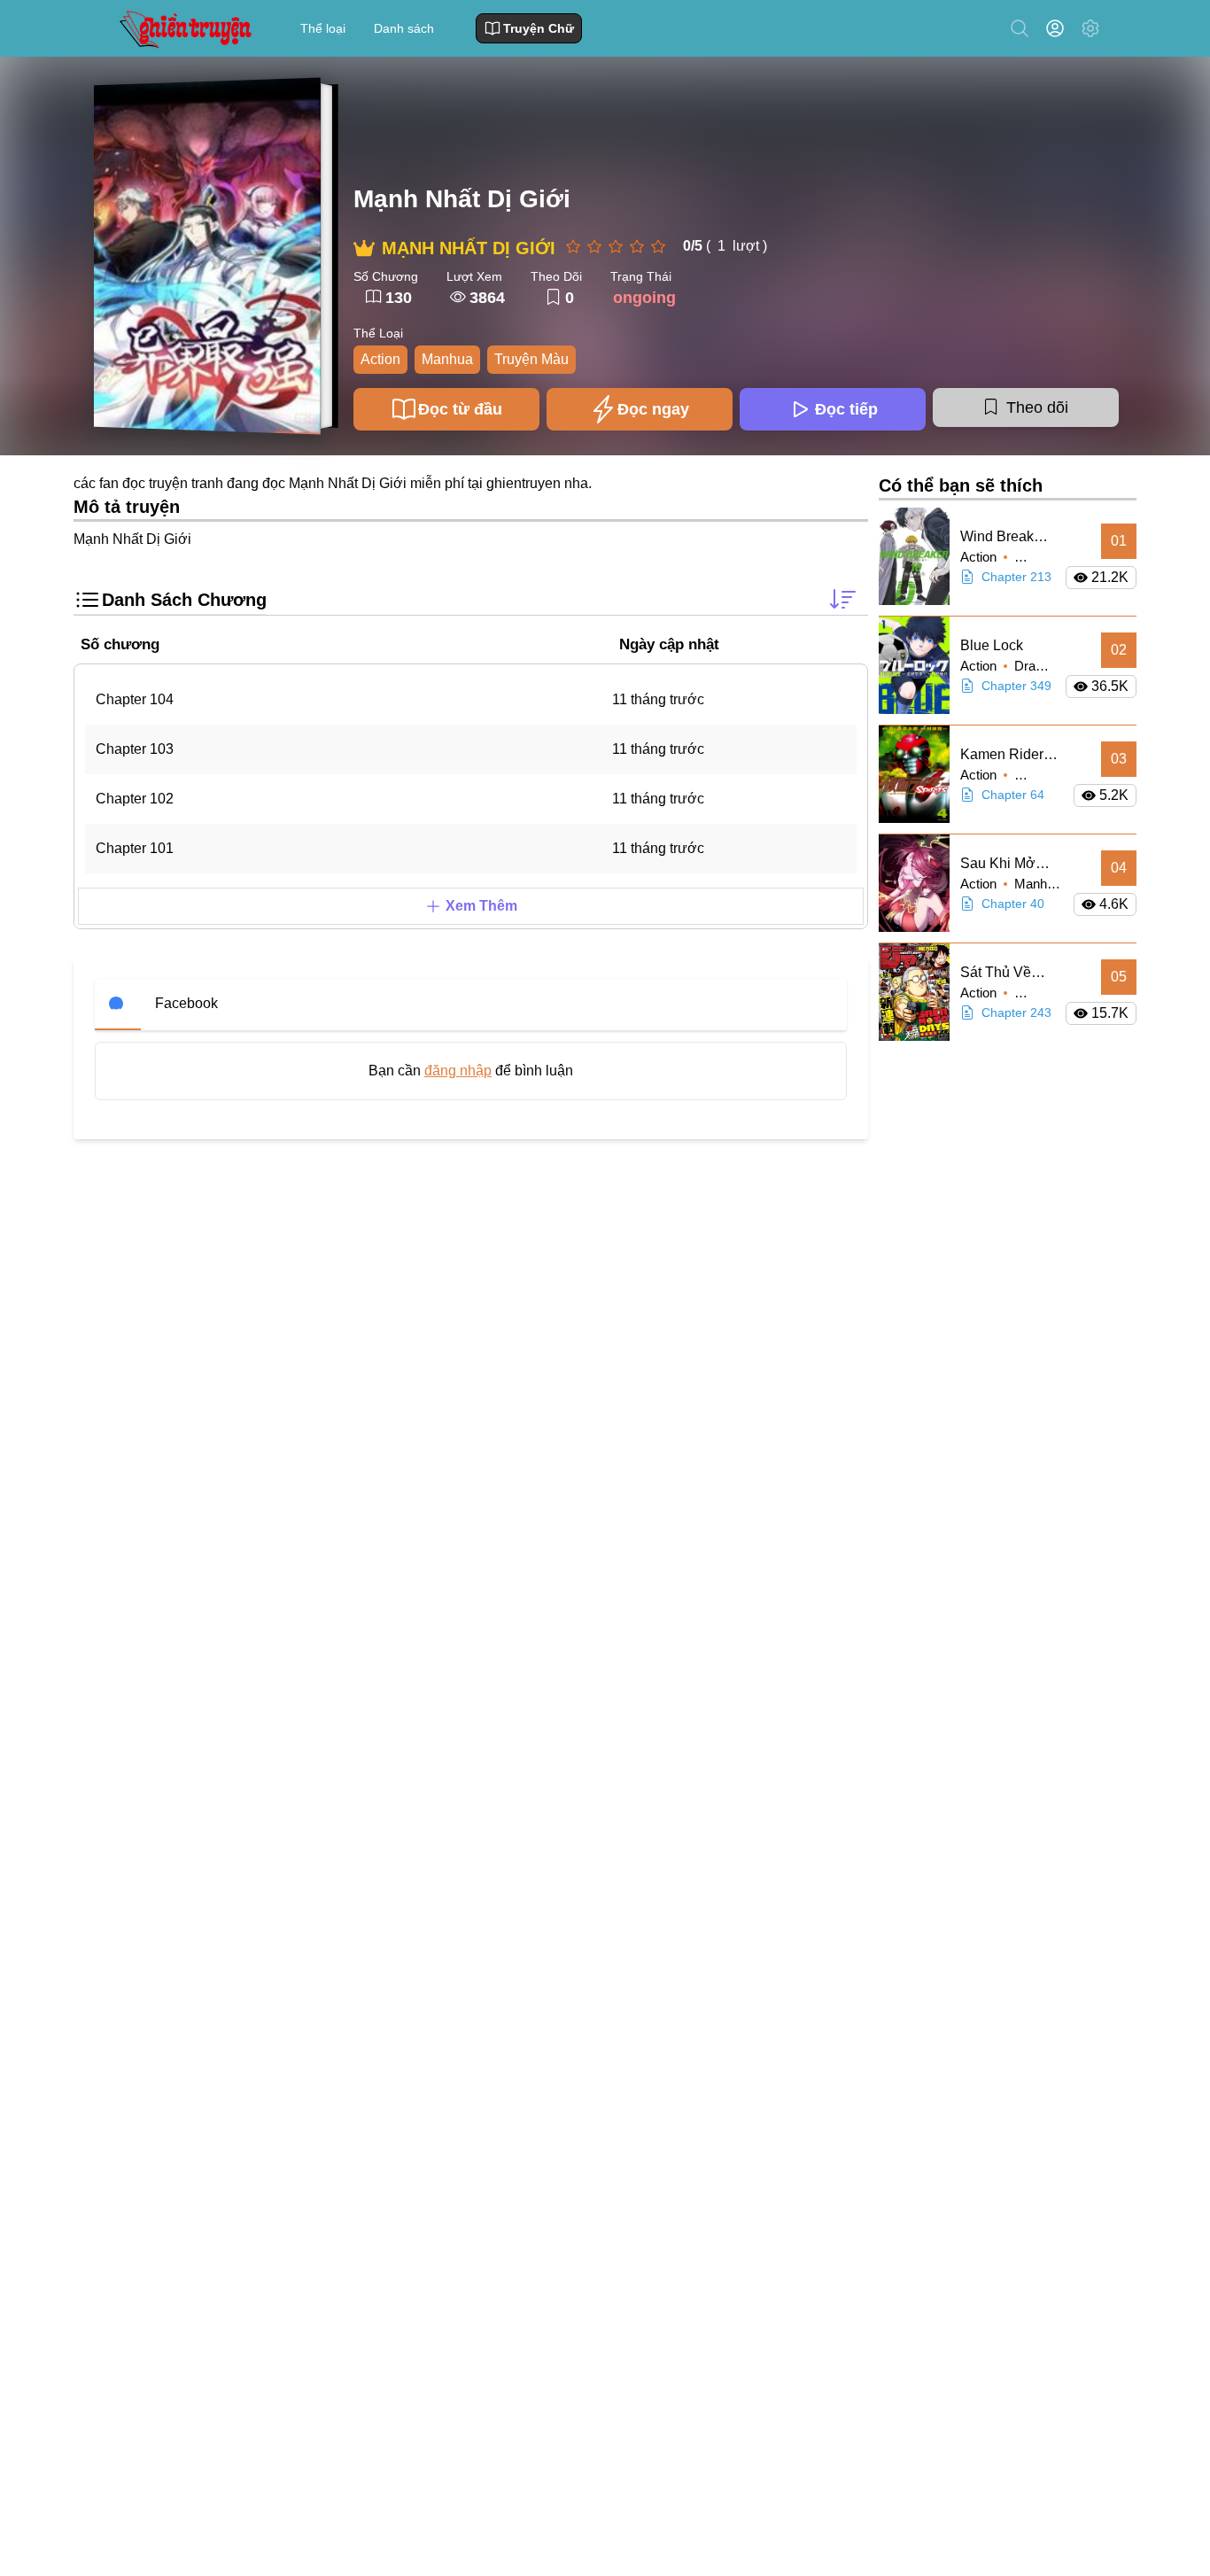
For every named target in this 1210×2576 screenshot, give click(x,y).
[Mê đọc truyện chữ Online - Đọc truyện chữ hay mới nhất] (183, 28)
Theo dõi (1037, 407)
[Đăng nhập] (1059, 28)
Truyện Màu (531, 359)
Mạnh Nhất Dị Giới (462, 199)
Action (380, 359)
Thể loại (323, 28)
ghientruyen (524, 483)
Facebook (186, 1003)
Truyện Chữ (539, 28)
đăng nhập (458, 1071)
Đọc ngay (653, 409)
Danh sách (404, 28)
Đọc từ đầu (460, 409)
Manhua (447, 359)
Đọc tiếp (846, 409)
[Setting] (1090, 28)
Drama (1034, 666)
